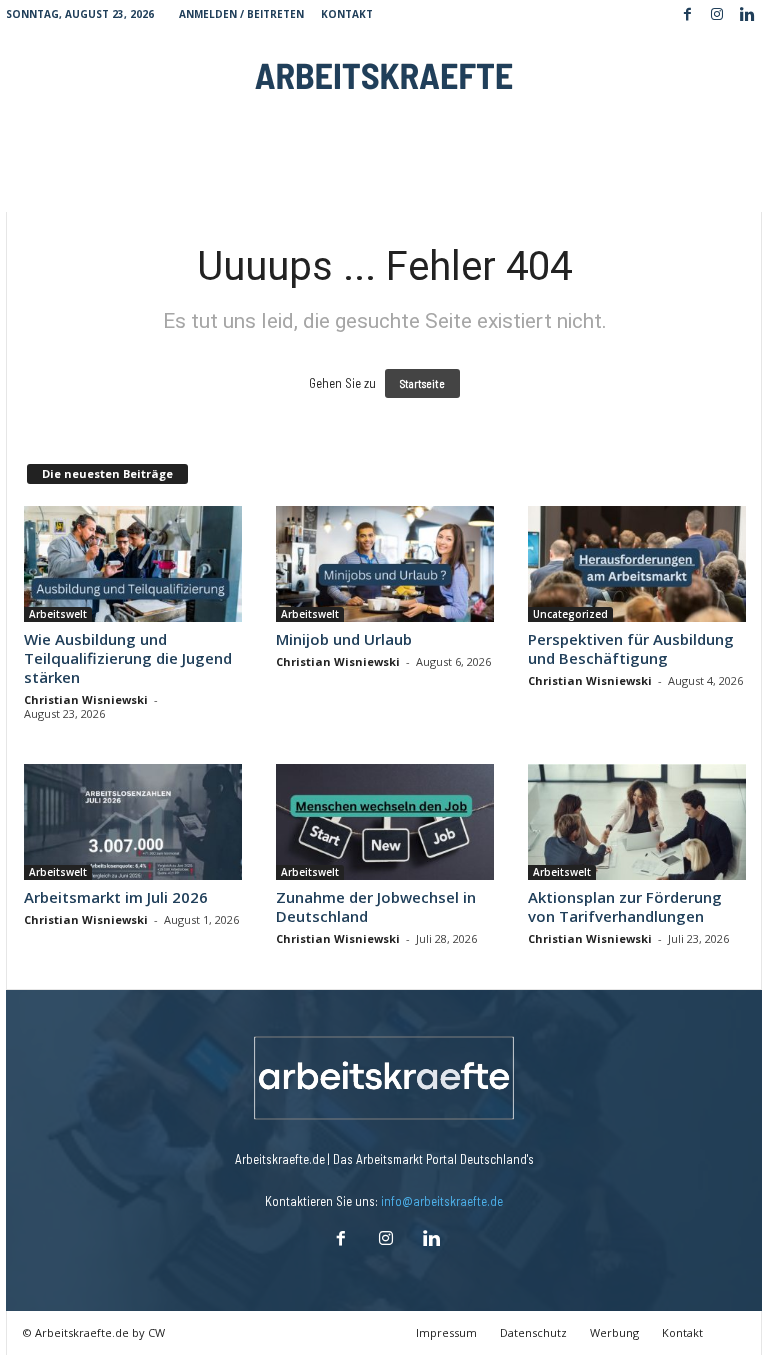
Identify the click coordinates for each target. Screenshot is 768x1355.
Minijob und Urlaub (344, 639)
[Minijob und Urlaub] (385, 564)
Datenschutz (533, 1332)
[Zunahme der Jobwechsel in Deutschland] (385, 822)
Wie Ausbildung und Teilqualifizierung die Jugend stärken (128, 658)
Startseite (422, 383)
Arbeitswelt (58, 614)
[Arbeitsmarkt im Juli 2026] (133, 822)
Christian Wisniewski (86, 699)
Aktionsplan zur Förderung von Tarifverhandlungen (625, 906)
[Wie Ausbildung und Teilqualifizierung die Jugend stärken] (133, 564)
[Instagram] (717, 15)
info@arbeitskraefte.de (442, 1201)
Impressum (446, 1332)
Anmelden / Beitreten (241, 14)
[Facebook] (687, 15)
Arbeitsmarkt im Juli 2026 (116, 897)
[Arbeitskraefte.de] (384, 75)
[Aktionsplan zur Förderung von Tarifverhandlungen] (637, 822)
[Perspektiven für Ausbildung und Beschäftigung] (637, 564)
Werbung (614, 1332)
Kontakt (347, 14)
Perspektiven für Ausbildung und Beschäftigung (631, 648)
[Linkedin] (747, 15)
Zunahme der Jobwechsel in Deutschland (376, 906)
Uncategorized (570, 614)
